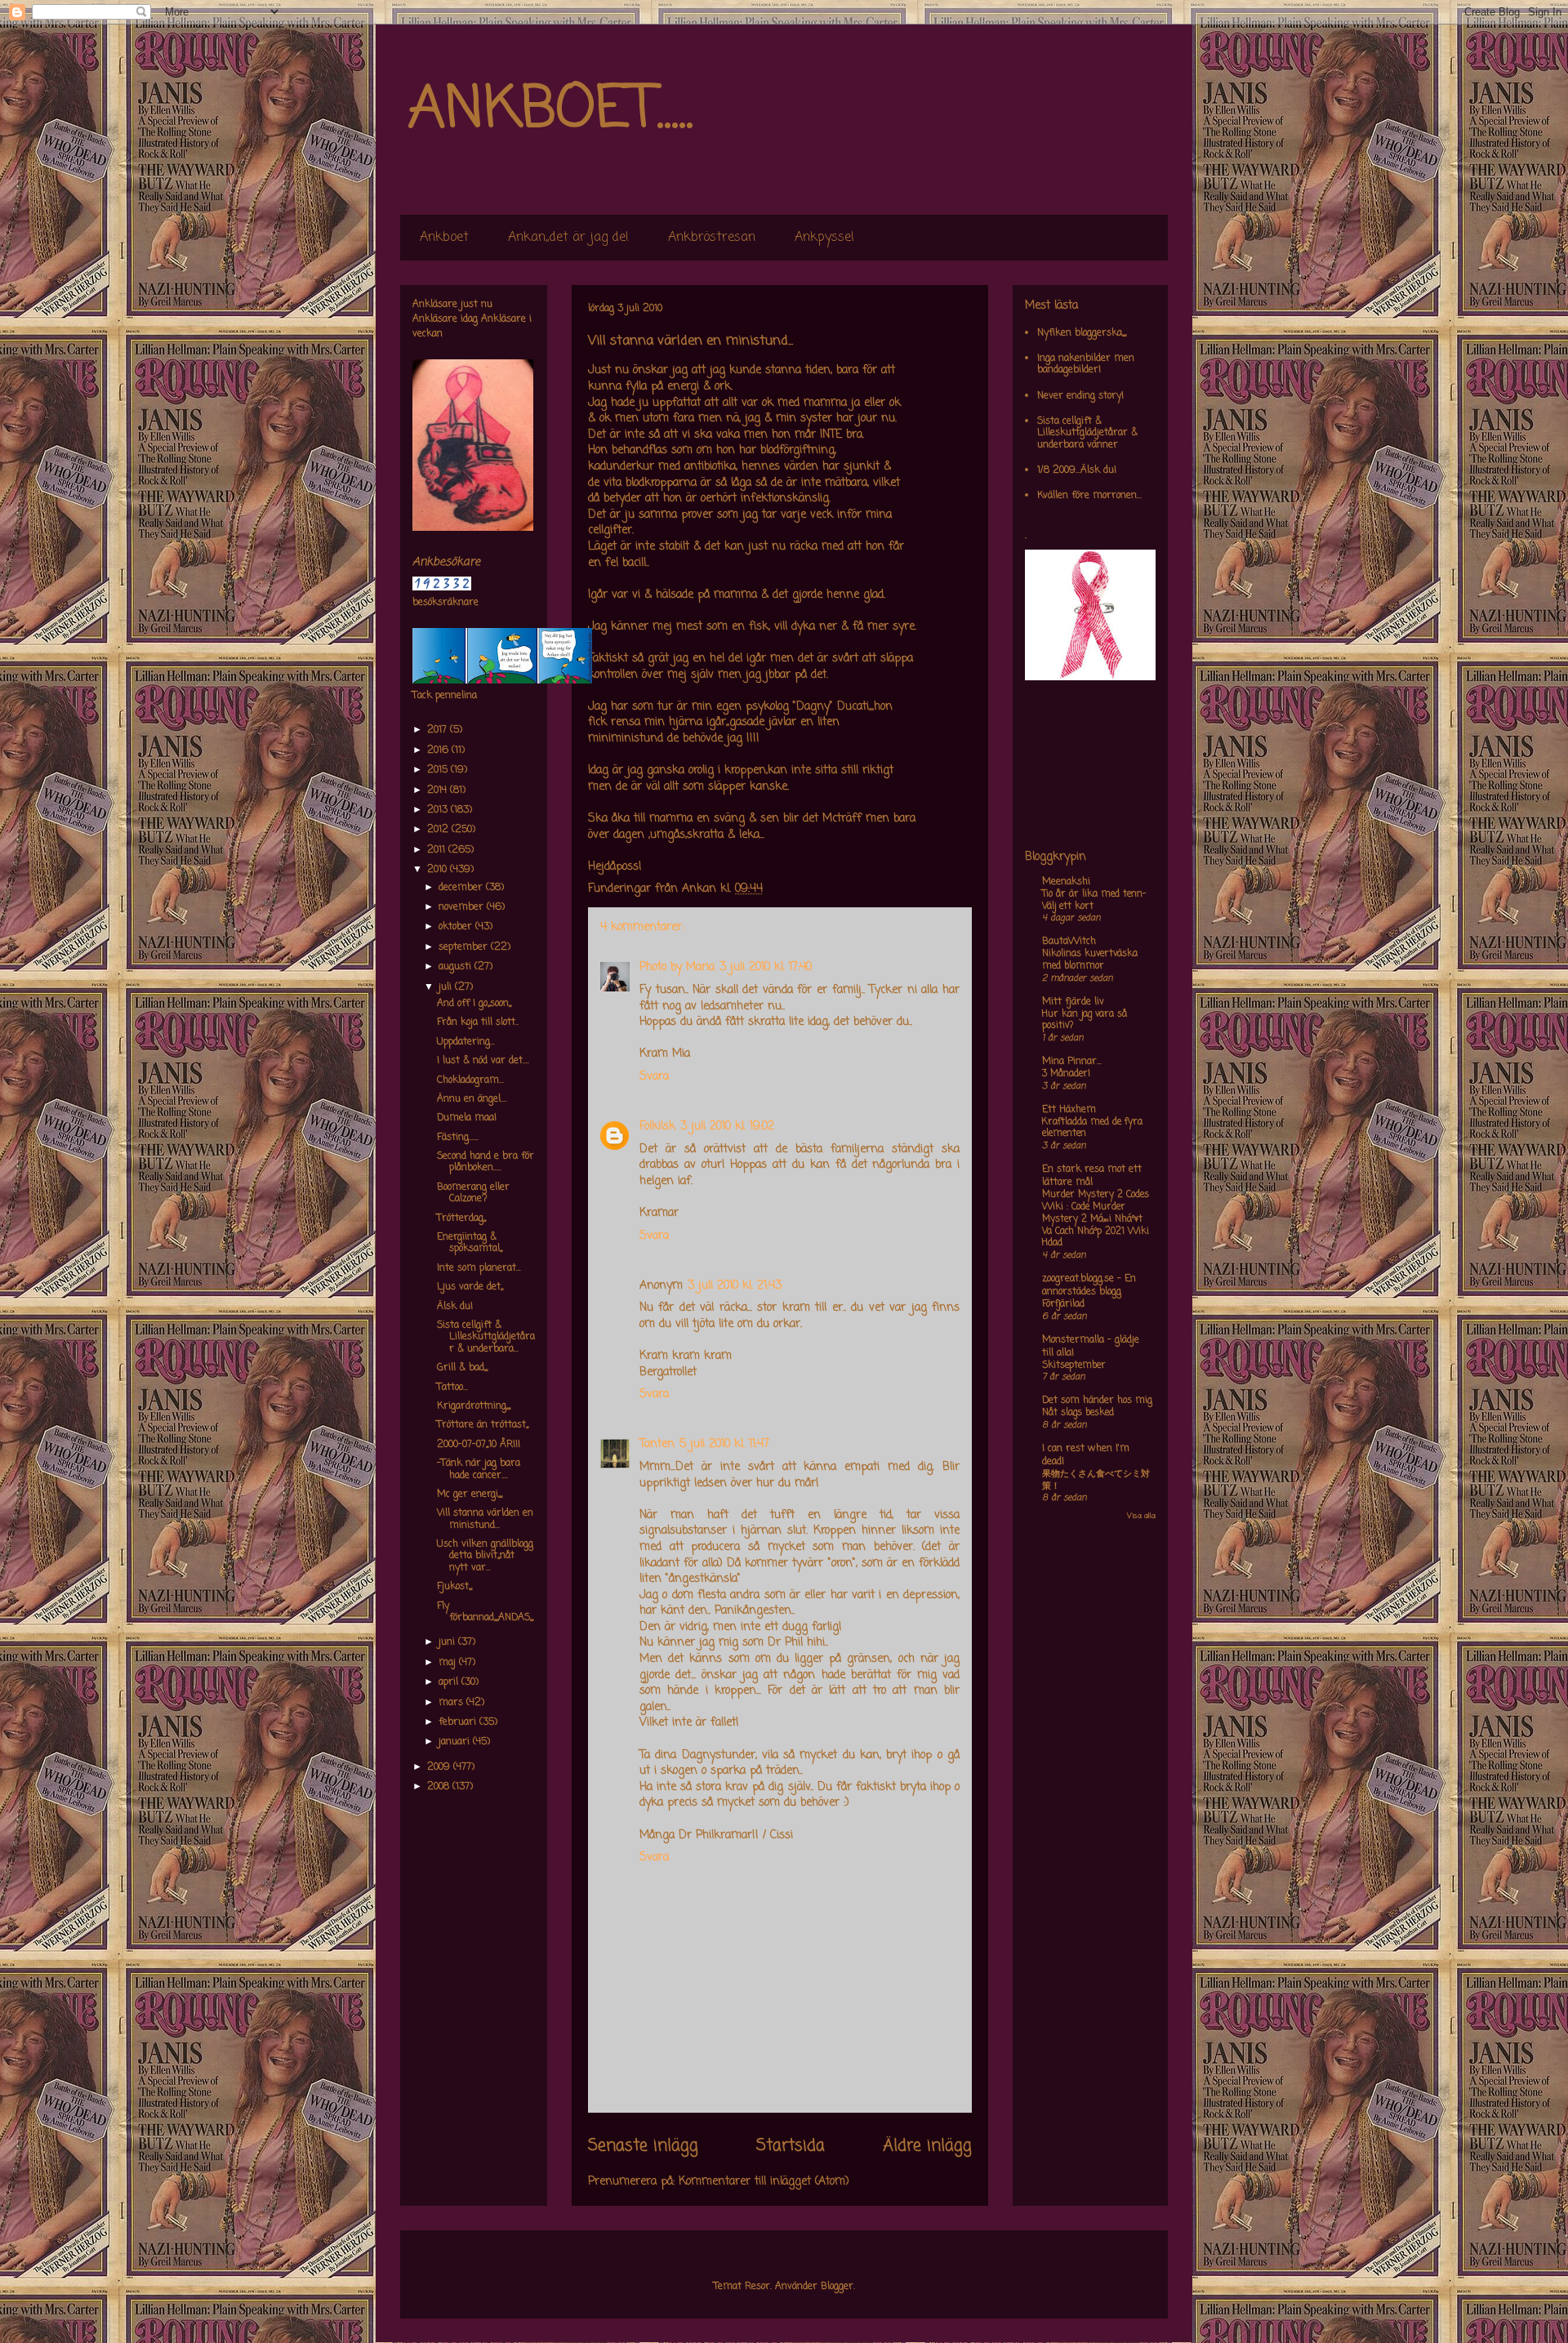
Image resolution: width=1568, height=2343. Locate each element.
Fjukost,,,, (454, 1587)
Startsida (791, 2146)
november (463, 907)
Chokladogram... (470, 1080)
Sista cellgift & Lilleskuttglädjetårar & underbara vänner (1087, 433)
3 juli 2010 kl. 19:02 (727, 1127)
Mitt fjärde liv (1073, 1002)
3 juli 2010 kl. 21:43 (735, 1286)
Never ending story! (1080, 396)
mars (452, 1703)
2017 (439, 730)
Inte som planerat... (479, 1268)
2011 (438, 850)
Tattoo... (452, 1388)
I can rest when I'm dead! (1086, 1455)
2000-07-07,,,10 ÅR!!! (479, 1445)
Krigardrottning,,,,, (474, 1406)
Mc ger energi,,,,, (470, 1494)
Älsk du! (455, 1307)
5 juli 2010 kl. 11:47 (724, 1444)
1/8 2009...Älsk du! (1077, 470)
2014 (439, 791)
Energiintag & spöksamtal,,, (470, 1243)
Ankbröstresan (712, 238)
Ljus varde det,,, (470, 1287)
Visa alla (1141, 1516)
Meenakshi (1066, 882)
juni (448, 1642)
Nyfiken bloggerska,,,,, (1082, 333)
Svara (654, 1077)
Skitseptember (1074, 1365)
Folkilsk (657, 1127)
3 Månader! (1066, 1074)
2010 (439, 870)
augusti (457, 967)
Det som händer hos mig (1097, 1401)
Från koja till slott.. (478, 1022)
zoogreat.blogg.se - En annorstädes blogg (1089, 1285)
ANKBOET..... (550, 110)
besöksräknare (445, 603)
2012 (439, 830)
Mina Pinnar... (1072, 1062)
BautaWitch (1069, 942)
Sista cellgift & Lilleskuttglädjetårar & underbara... (486, 1337)
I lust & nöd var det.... (483, 1061)
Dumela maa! (467, 1118)
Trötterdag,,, (461, 1218)
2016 (439, 751)
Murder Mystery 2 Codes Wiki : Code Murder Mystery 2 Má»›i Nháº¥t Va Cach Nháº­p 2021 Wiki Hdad (1096, 1219)
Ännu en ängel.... (472, 1099)
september (465, 947)
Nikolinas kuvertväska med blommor (1090, 960)
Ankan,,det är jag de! (568, 238)
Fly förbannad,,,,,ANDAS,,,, (485, 1612)
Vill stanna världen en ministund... (485, 1519)
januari (456, 1742)
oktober (457, 927)
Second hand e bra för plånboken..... (486, 1162)
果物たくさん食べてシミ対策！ (1096, 1480)
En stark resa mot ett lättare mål (1092, 1176)
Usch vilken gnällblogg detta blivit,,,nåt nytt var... (485, 1556)
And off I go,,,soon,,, (474, 1004)
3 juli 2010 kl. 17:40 (766, 967)
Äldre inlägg (927, 2146)
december (462, 888)
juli (447, 987)
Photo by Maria (677, 967)
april (450, 1682)
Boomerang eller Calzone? (473, 1193)
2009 (440, 1767)
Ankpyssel (824, 238)
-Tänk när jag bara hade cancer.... (479, 1469)
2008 (440, 1787)
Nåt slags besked (1078, 1413)
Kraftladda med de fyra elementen (1092, 1128)
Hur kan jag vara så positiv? (1085, 1020)
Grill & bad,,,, (462, 1368)
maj (449, 1663)
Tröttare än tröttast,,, (483, 1425)
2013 (439, 810)
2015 (439, 770)
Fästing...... (458, 1138)
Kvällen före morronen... (1089, 496)
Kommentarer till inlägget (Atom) (764, 2182)
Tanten (657, 1444)
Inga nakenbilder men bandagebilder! (1086, 364)
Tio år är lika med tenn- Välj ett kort (1094, 900)
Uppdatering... (466, 1042)
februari (459, 1722)
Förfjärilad (1063, 1304)
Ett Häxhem (1069, 1110)
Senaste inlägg (643, 2146)
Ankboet (444, 238)
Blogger (837, 2287)
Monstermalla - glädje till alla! (1091, 1347)
